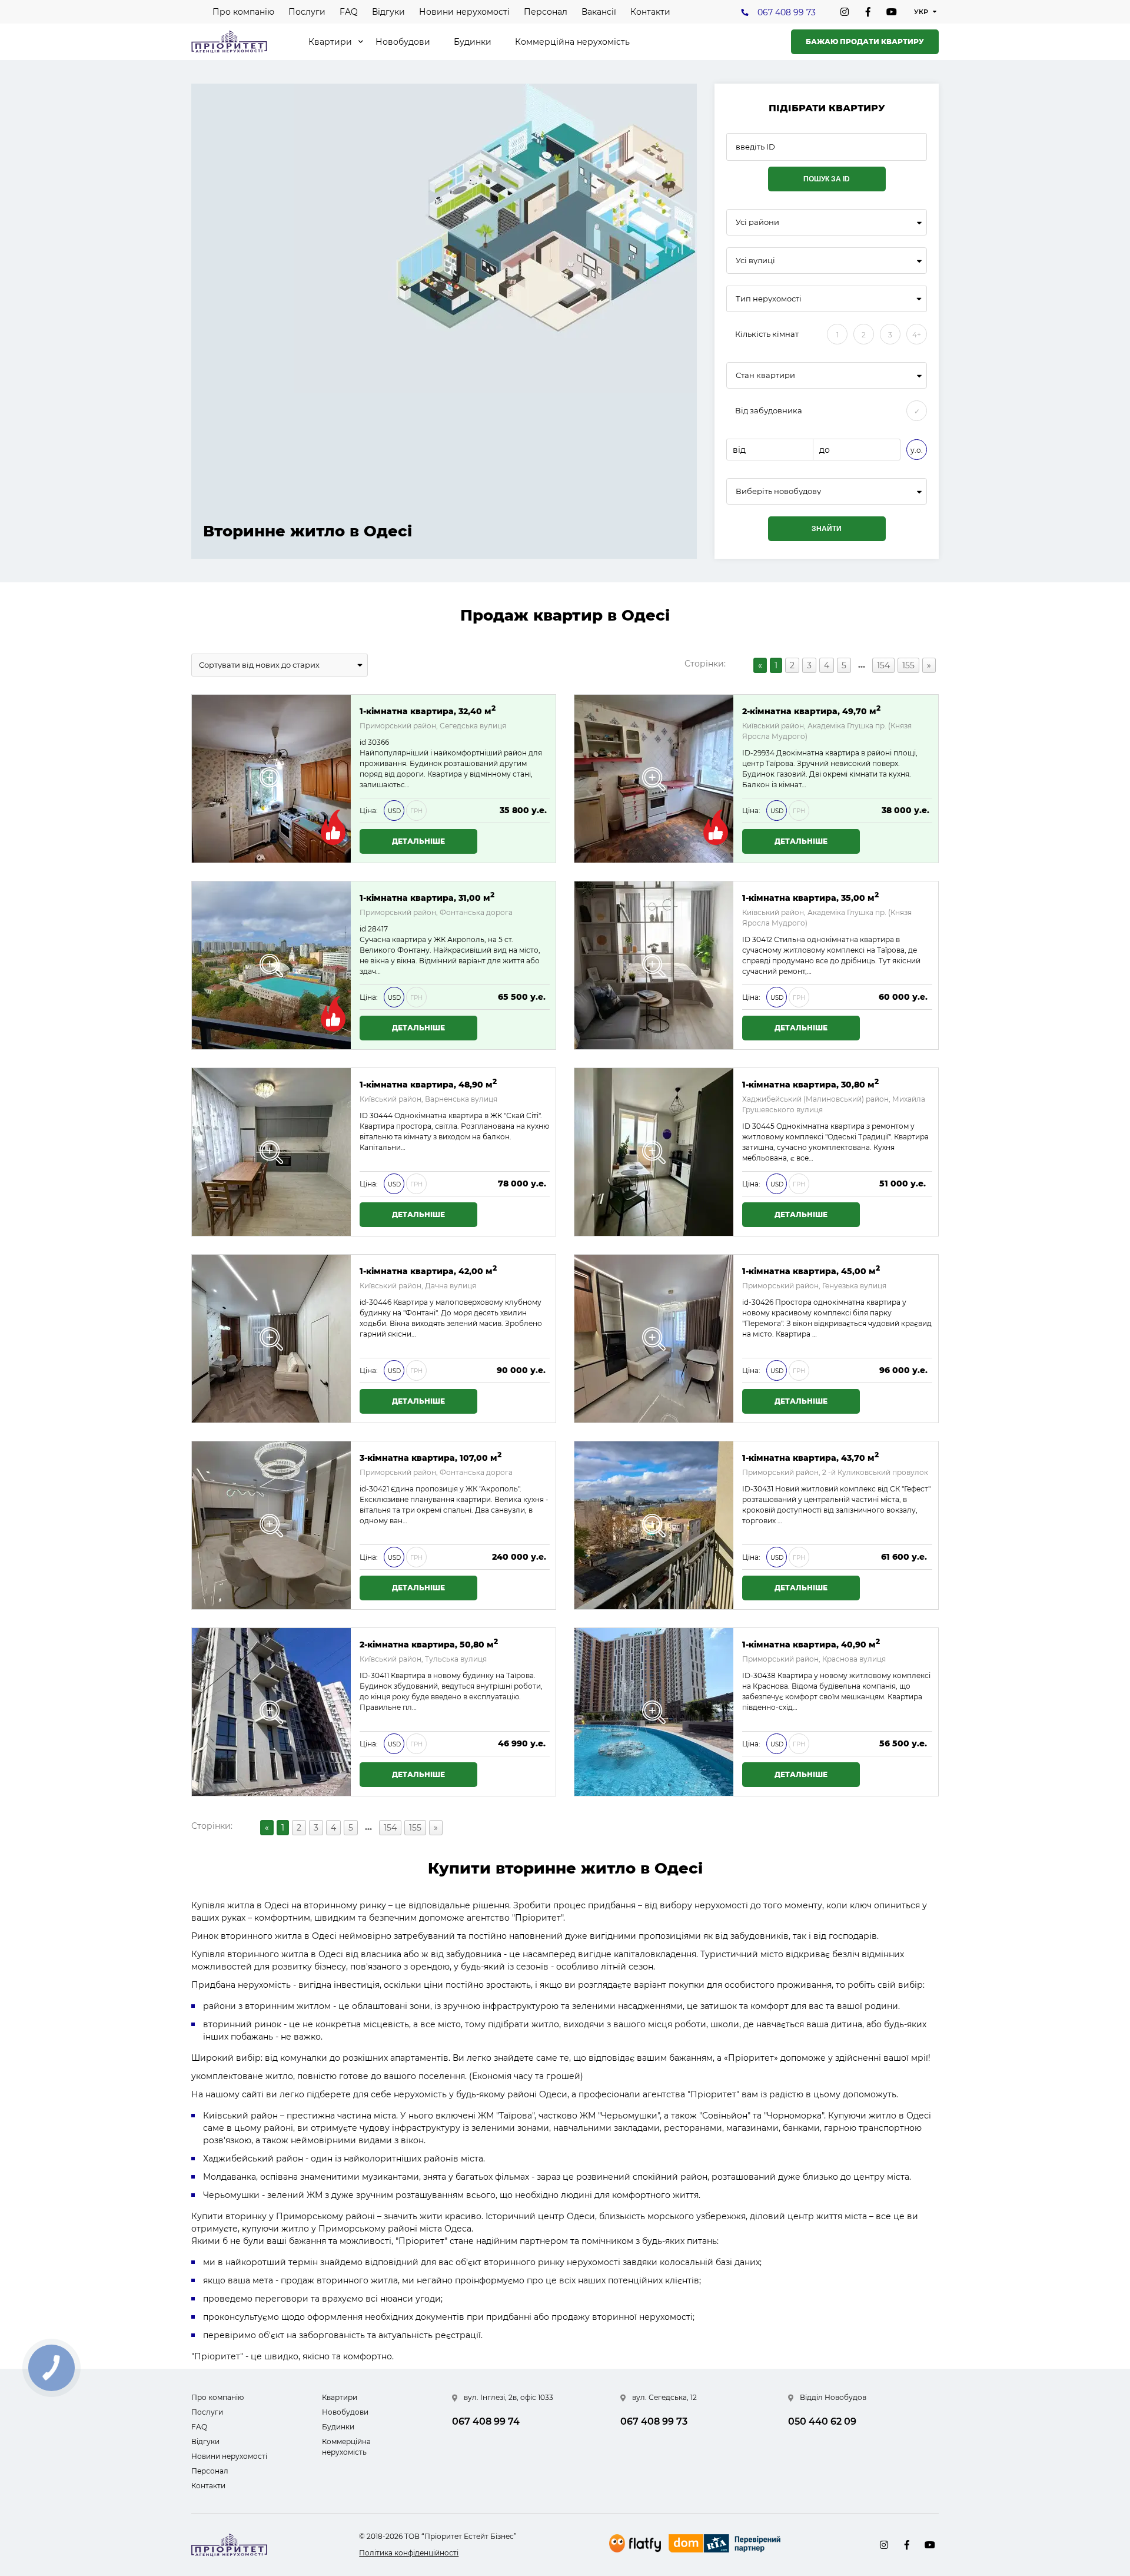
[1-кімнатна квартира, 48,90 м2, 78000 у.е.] (271, 1152)
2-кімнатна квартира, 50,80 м (429, 1644)
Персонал (546, 12)
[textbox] (827, 491)
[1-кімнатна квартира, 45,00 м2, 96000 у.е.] (654, 1339)
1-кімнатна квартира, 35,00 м (810, 897)
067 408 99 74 (486, 2421)
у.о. (917, 450)
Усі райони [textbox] (757, 222)
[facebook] (868, 12)
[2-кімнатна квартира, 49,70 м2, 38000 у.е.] (654, 779)
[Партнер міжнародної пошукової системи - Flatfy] (635, 2543)
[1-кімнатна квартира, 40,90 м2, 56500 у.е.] (654, 1712)
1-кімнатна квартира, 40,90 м (811, 1644)
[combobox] (827, 222)
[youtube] (892, 12)
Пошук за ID (827, 179)
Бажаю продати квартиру (865, 42)
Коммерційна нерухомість (572, 42)
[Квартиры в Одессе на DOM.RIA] (726, 2545)
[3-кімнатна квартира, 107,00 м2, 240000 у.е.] (271, 1525)
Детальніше (418, 841)
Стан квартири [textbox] (765, 375)
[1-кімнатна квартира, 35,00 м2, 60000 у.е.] (654, 965)
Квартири (330, 42)
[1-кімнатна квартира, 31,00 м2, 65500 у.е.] (271, 965)
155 (908, 665)
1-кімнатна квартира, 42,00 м (428, 1270)
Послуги (307, 12)
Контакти (650, 12)
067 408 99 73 (787, 12)
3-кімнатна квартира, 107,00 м (431, 1457)
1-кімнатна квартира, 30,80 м (810, 1084)
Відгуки (388, 12)
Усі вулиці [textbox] (755, 261)
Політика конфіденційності (409, 2553)
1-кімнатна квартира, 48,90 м (428, 1084)
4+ (917, 335)
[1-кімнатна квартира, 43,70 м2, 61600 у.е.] (654, 1525)
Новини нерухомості (464, 12)
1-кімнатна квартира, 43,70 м (810, 1457)
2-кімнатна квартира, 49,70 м (811, 710)
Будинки (473, 42)
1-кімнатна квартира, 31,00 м (427, 897)
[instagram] (845, 12)
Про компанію (243, 12)
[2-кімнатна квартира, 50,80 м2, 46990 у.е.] (271, 1712)
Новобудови (403, 42)
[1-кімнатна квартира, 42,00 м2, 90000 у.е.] (271, 1339)
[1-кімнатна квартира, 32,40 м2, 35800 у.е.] (271, 779)
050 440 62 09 (822, 2421)
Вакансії (599, 12)
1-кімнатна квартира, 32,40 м (428, 710)
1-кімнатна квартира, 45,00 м (811, 1270)
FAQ (349, 12)
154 (883, 665)
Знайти (827, 529)
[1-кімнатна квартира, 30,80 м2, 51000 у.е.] (654, 1152)
